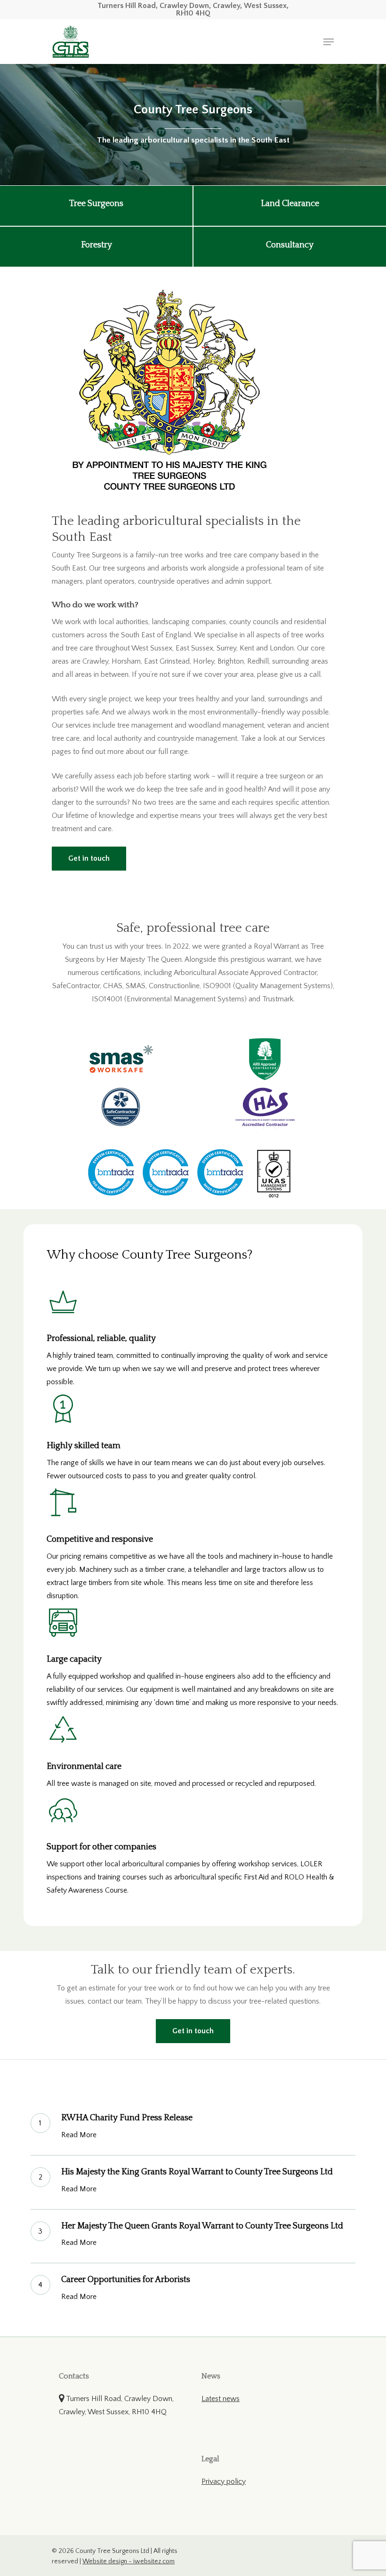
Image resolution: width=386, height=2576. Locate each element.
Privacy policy (224, 2481)
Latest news (221, 2399)
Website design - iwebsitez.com (129, 2561)
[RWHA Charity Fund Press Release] (193, 2128)
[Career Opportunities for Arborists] (193, 2290)
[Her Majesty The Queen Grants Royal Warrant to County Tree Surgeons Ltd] (193, 2237)
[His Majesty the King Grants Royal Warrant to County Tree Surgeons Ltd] (193, 2183)
